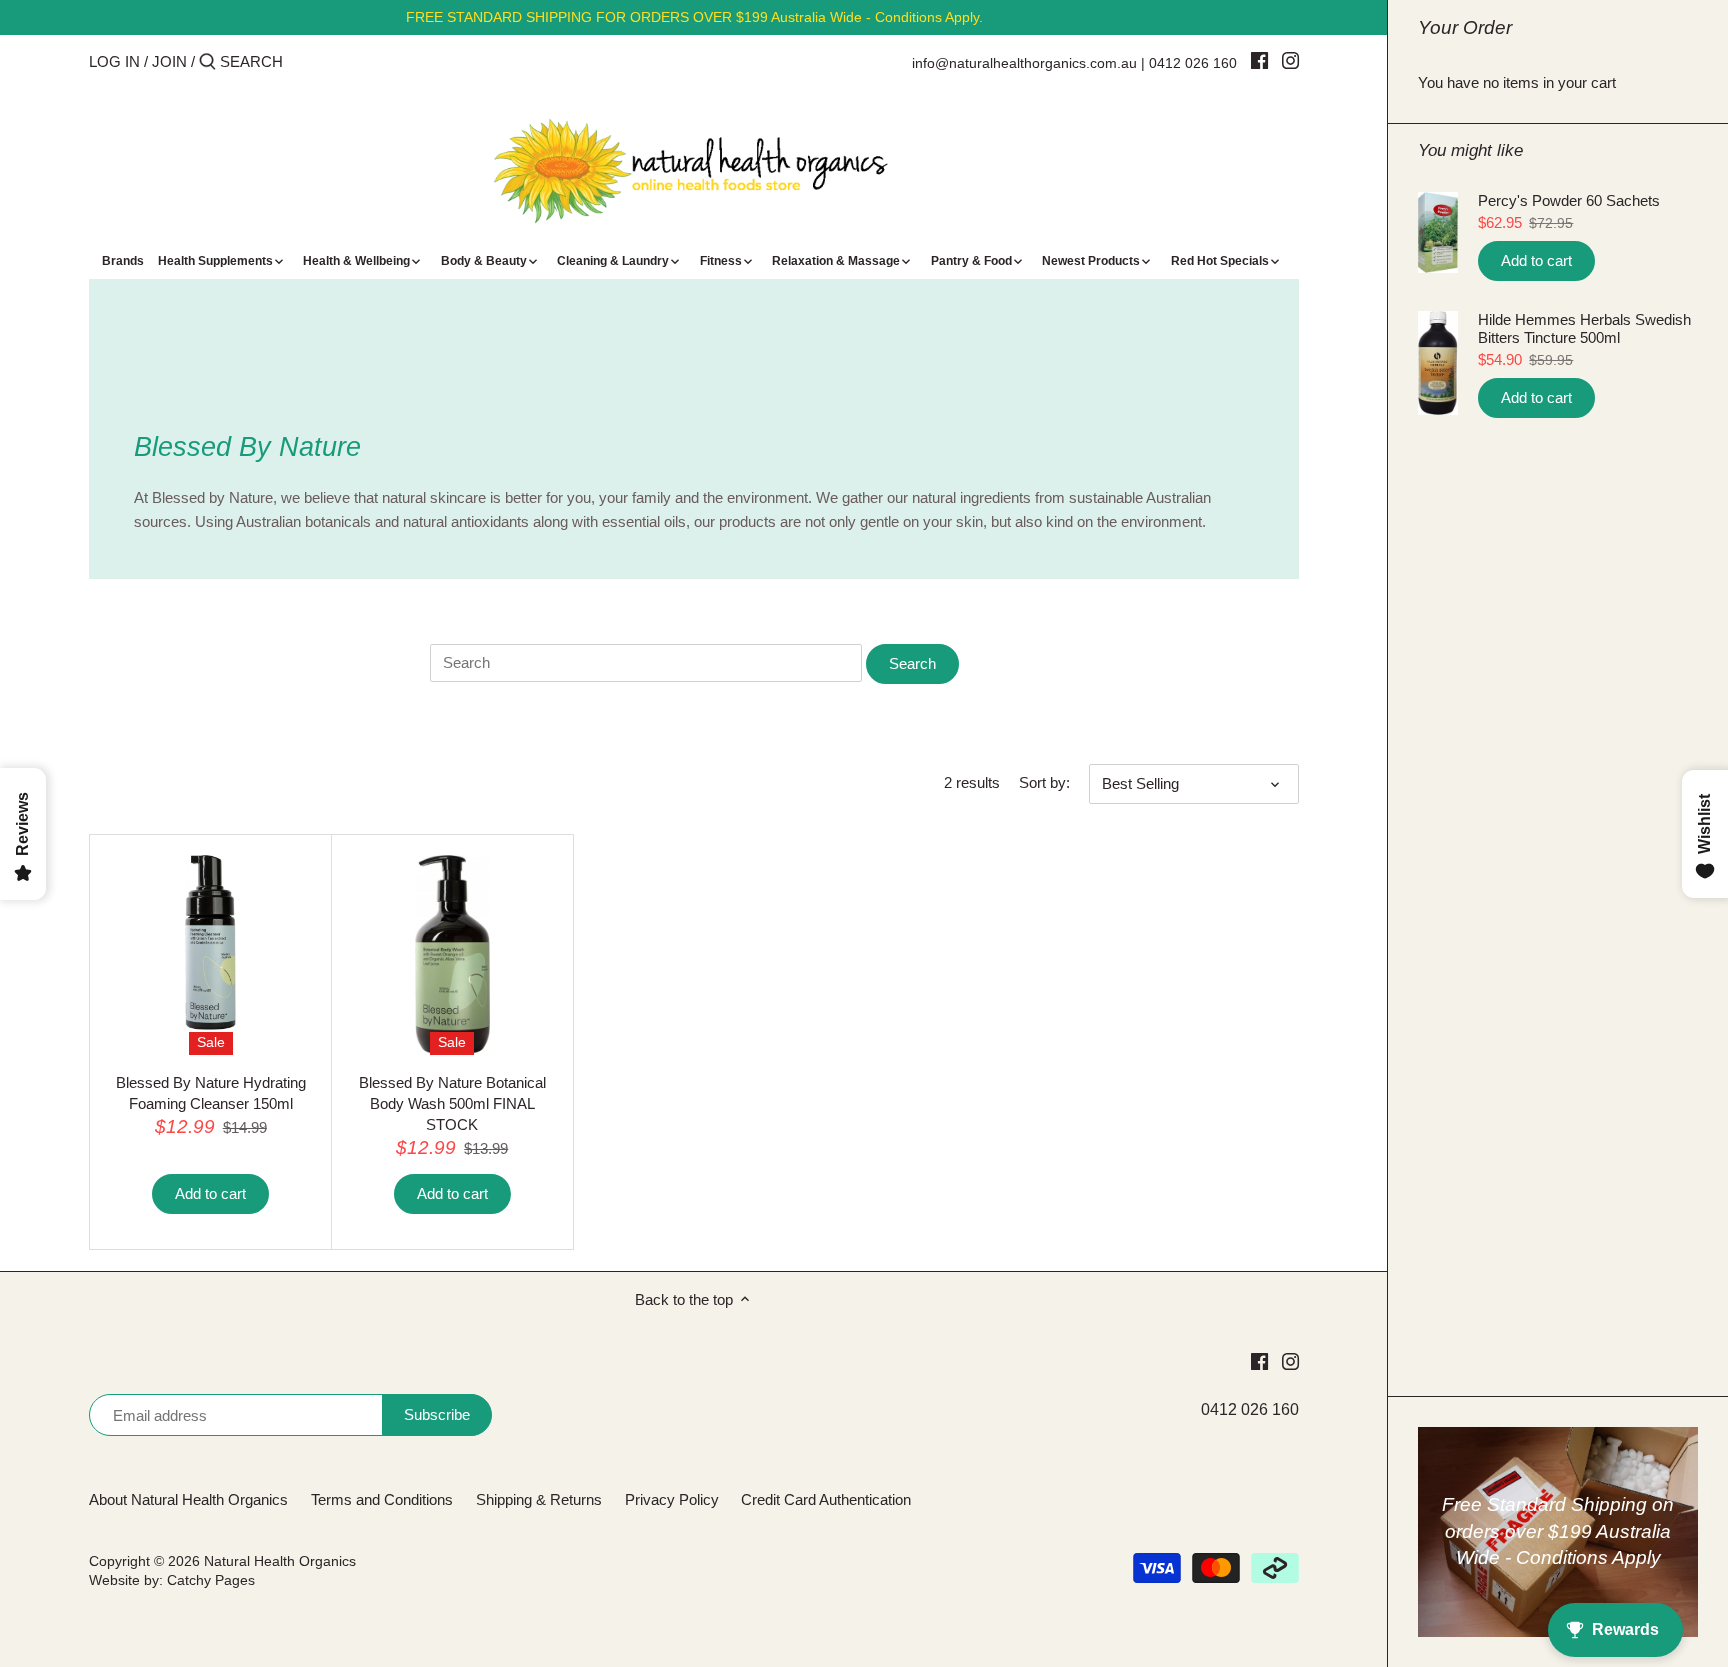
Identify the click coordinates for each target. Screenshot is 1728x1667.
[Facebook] (1259, 60)
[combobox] (305, 61)
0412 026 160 (1193, 63)
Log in (114, 61)
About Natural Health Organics (188, 1499)
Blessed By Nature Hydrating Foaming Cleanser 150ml (211, 1093)
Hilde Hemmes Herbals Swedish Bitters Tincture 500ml (1584, 328)
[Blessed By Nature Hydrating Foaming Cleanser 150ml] (210, 942)
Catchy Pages (211, 1580)
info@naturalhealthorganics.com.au (1024, 63)
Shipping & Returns (539, 1499)
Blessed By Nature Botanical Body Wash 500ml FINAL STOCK (452, 1103)
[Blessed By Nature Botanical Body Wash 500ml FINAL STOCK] (452, 955)
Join (169, 61)
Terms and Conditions (382, 1499)
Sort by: (1044, 782)
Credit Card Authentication (826, 1499)
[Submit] (207, 62)
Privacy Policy (672, 1499)
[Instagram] (1290, 60)
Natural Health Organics (280, 1561)
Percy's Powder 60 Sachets (1569, 200)
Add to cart (1536, 260)
